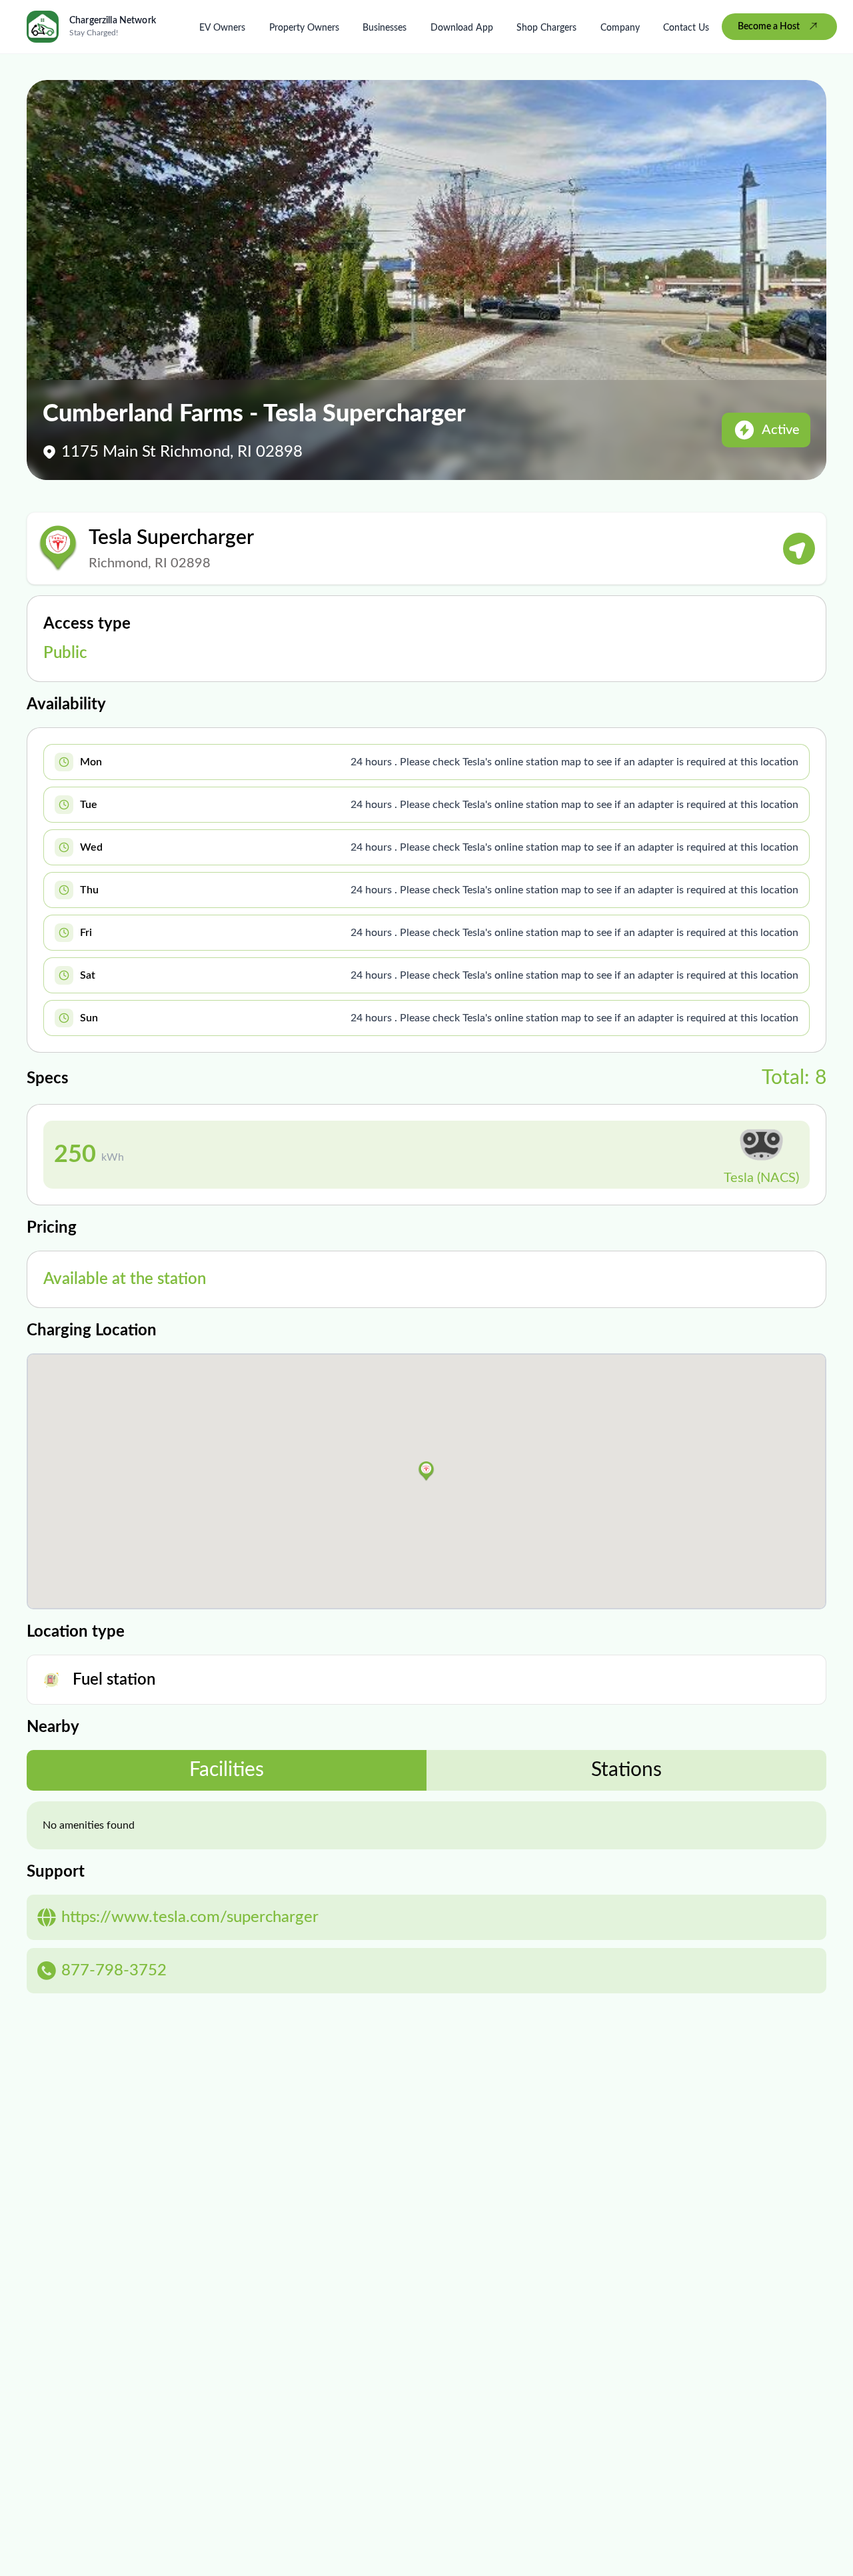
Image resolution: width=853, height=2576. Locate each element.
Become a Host (769, 27)
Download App (462, 28)
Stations (626, 1770)
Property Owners (304, 28)
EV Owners (222, 28)
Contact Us (686, 28)
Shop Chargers (546, 28)
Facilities (227, 1770)
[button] (426, 1471)
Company (620, 28)
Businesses (385, 28)
